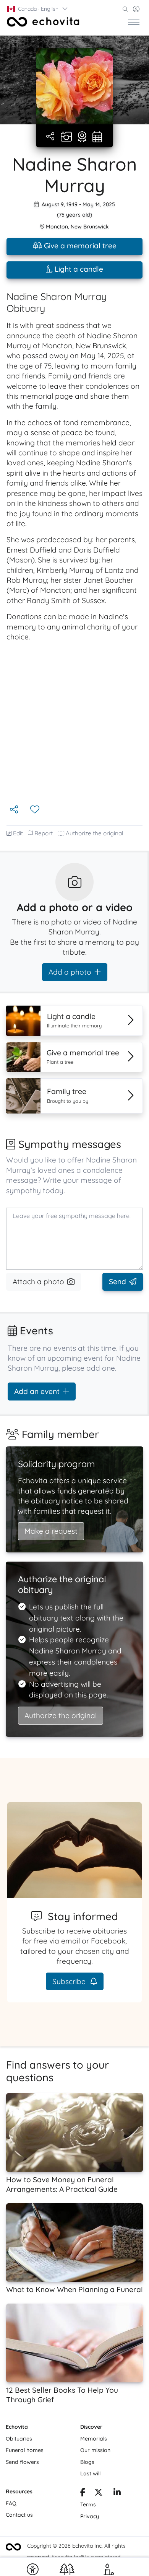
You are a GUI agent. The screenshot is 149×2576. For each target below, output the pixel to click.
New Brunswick (90, 227)
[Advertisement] (74, 726)
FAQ (11, 2503)
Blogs (87, 2462)
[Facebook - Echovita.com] (83, 2493)
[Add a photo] (66, 137)
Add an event (37, 1391)
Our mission (95, 2450)
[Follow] (36, 810)
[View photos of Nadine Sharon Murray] (74, 86)
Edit (18, 833)
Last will (90, 2473)
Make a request (51, 1531)
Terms (88, 2504)
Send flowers (22, 2462)
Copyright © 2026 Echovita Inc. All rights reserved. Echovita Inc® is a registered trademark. (76, 2557)
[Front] (43, 22)
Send (117, 1281)
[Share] (51, 137)
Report (44, 833)
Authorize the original (95, 833)
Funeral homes (25, 2450)
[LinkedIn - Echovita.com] (117, 2493)
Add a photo (70, 972)
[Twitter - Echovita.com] (99, 2493)
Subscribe (70, 1981)
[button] (38, 9)
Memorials (94, 2439)
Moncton (57, 227)
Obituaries (19, 2439)
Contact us (19, 2515)
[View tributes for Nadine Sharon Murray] (82, 137)
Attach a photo (38, 1281)
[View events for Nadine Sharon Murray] (97, 137)
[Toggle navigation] (134, 22)
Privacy (90, 2516)
